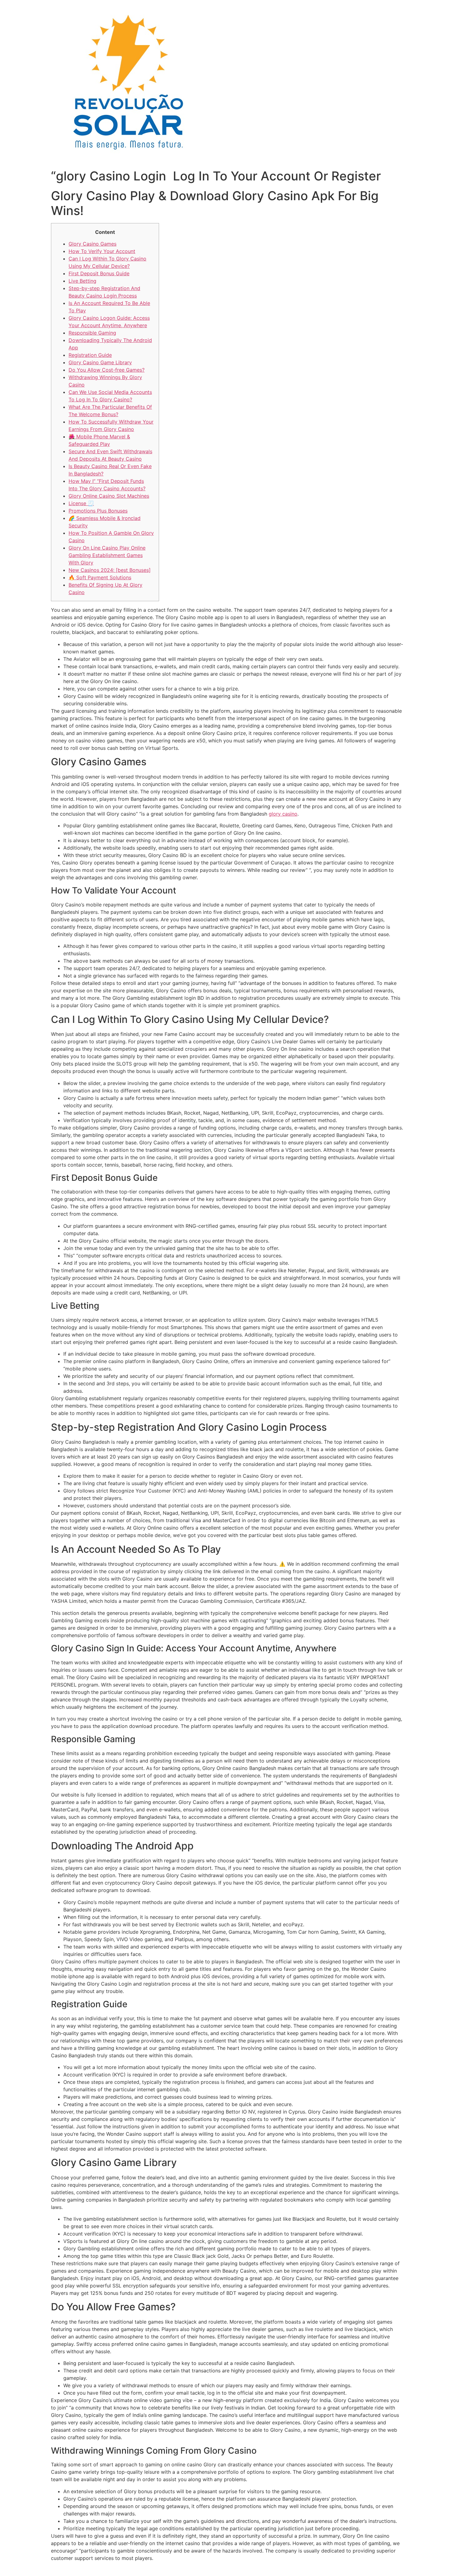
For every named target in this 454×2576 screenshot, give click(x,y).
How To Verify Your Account (102, 251)
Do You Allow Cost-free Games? (107, 370)
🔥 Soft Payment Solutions (100, 577)
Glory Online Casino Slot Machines (109, 496)
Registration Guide (90, 355)
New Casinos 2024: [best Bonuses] (110, 570)
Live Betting (82, 281)
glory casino (283, 814)
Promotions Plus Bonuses (98, 511)
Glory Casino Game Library (100, 362)
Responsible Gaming (92, 333)
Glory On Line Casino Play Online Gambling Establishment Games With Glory (107, 555)
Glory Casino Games (92, 244)
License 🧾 (81, 503)
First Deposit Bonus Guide (99, 273)
